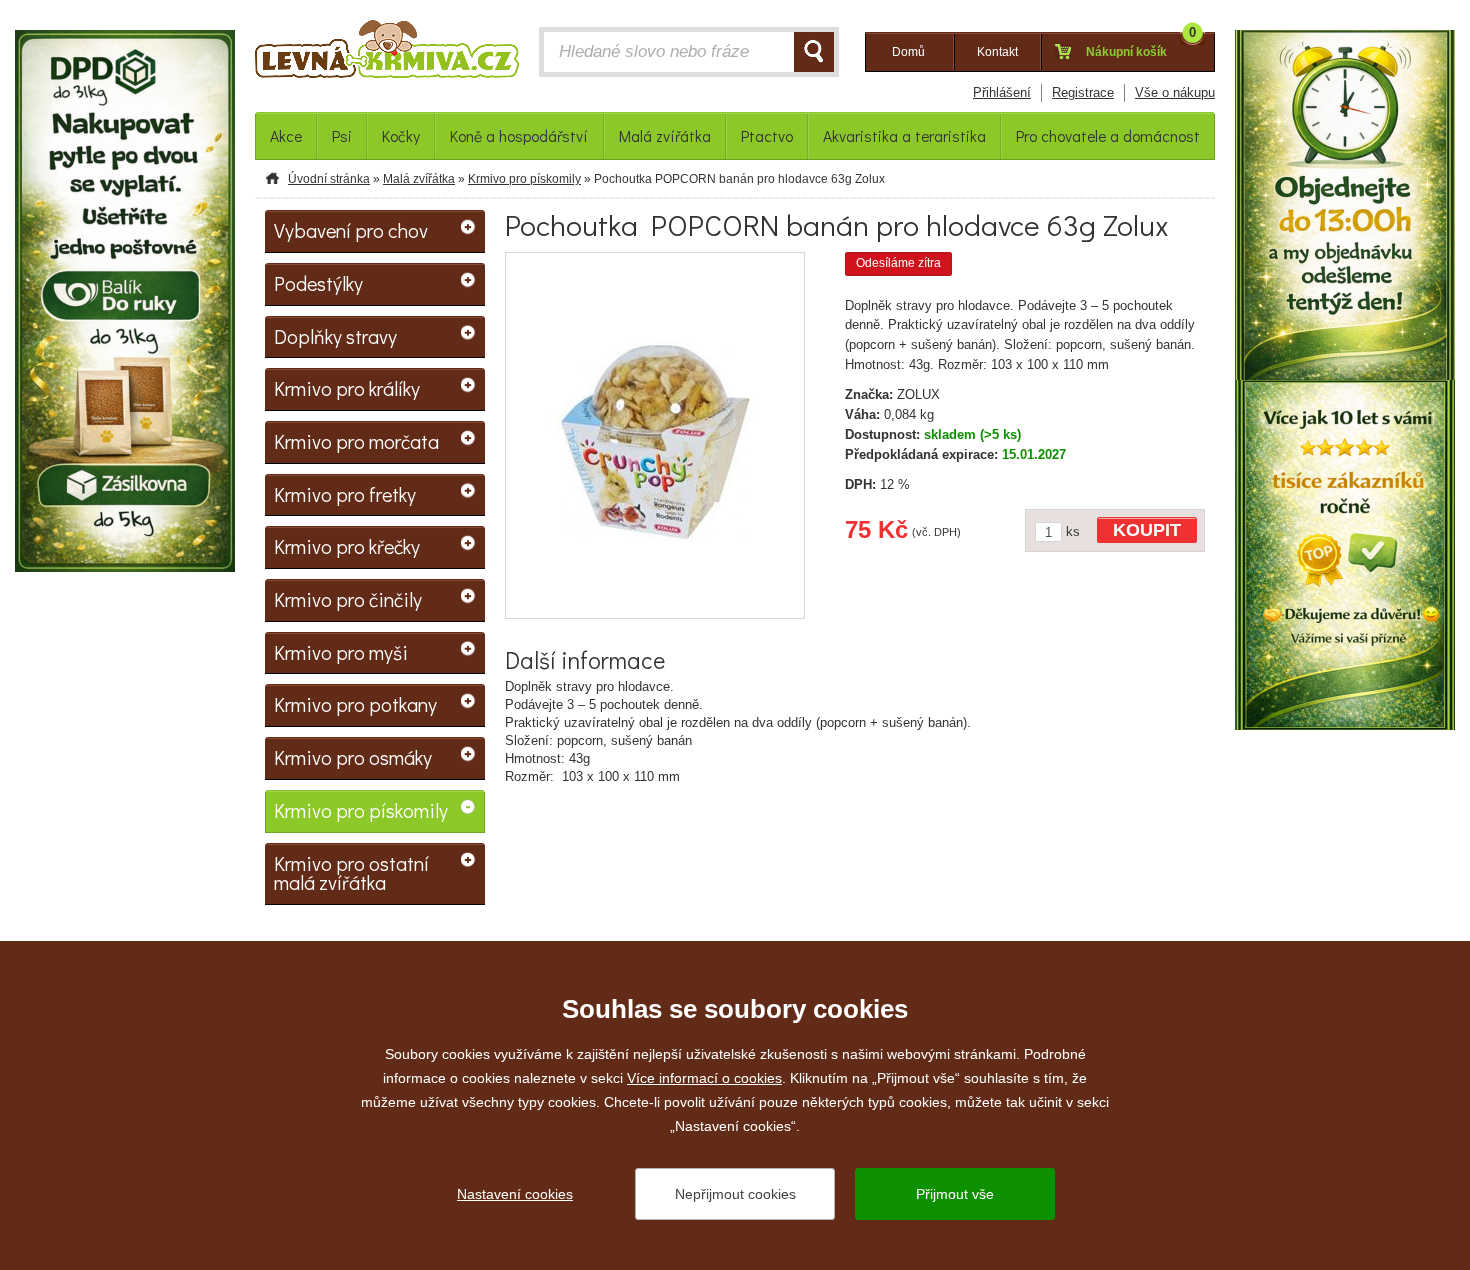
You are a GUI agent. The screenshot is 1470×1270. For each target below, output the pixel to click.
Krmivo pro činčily (348, 599)
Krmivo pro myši (341, 652)
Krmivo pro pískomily (524, 179)
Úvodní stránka (329, 179)
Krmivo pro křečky (347, 546)
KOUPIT (1147, 530)
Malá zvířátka (419, 179)
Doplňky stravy (335, 336)
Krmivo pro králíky (347, 388)
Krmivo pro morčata (356, 441)
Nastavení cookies (515, 1194)
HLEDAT (814, 52)
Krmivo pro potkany (355, 704)
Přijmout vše (955, 1194)
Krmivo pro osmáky (353, 757)
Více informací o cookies (704, 1078)
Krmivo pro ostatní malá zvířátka (351, 873)
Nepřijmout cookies (735, 1194)
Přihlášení (1002, 92)
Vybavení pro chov (351, 230)
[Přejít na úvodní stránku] (387, 54)
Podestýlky (318, 283)
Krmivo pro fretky (345, 494)
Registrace (1083, 92)
